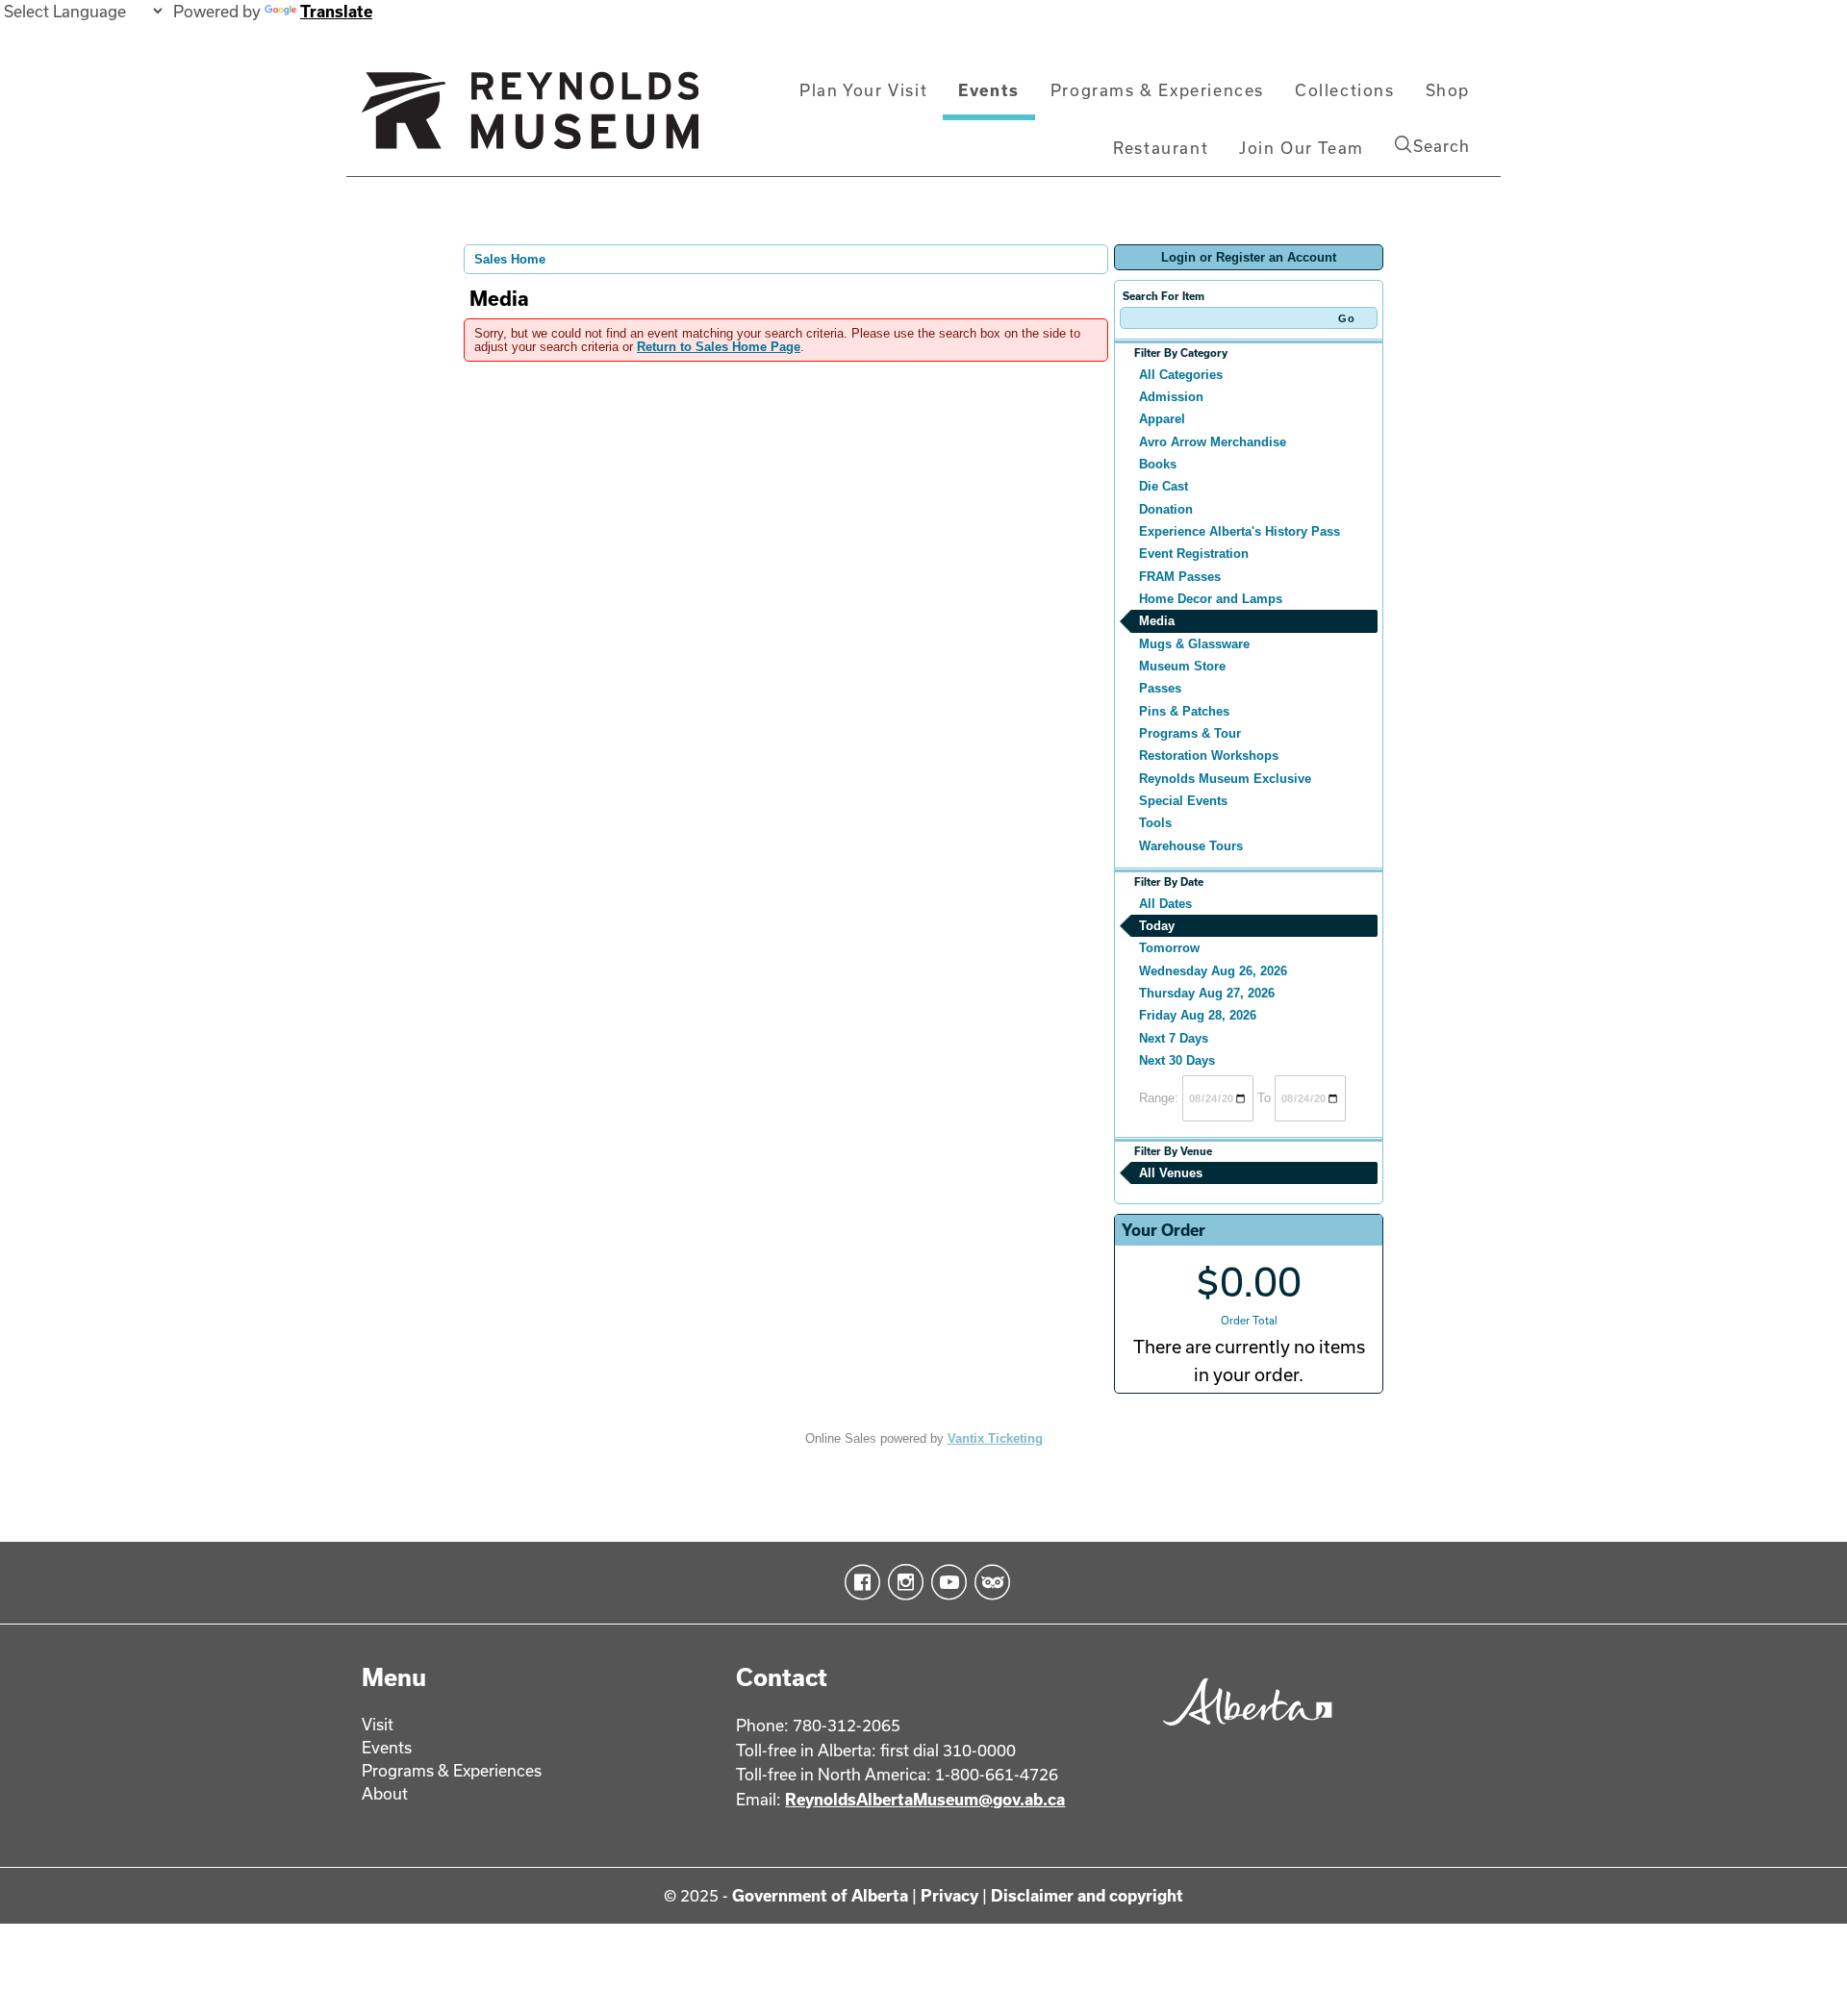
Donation (1166, 509)
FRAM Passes (1180, 577)
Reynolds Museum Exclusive (1225, 779)
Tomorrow (1169, 948)
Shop (1448, 90)
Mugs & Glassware (1194, 644)
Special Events (1183, 801)
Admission (1171, 397)
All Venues (1171, 1173)
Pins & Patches (1184, 711)
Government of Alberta (820, 1895)
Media (1157, 621)
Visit (378, 1724)
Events (989, 90)
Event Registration (1194, 554)
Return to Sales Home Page (719, 347)
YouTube (945, 1582)
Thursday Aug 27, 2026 (1207, 993)
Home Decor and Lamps (1211, 599)
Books (1158, 464)
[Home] (530, 118)
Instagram (902, 1582)
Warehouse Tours (1191, 846)
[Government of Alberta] (1242, 1732)
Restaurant (1161, 148)
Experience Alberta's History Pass (1240, 531)
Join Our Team (1302, 148)
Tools (1155, 823)
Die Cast (1164, 486)
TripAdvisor (988, 1582)
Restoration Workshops (1209, 756)
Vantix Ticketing (995, 1438)
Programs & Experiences (1157, 90)
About (385, 1793)
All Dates (1165, 904)
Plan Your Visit (863, 90)
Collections (1345, 90)
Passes (1160, 688)
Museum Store (1182, 666)
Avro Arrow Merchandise (1213, 442)
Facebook (859, 1582)
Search (1442, 146)
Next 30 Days (1177, 1060)
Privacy (949, 1895)
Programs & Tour (1190, 733)
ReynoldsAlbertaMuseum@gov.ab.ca (925, 1799)
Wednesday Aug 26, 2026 (1213, 971)
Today (1157, 926)
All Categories (1181, 375)
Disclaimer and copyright (1087, 1895)
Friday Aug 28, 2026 (1198, 1015)
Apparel (1162, 419)
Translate (336, 11)
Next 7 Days (1174, 1038)
